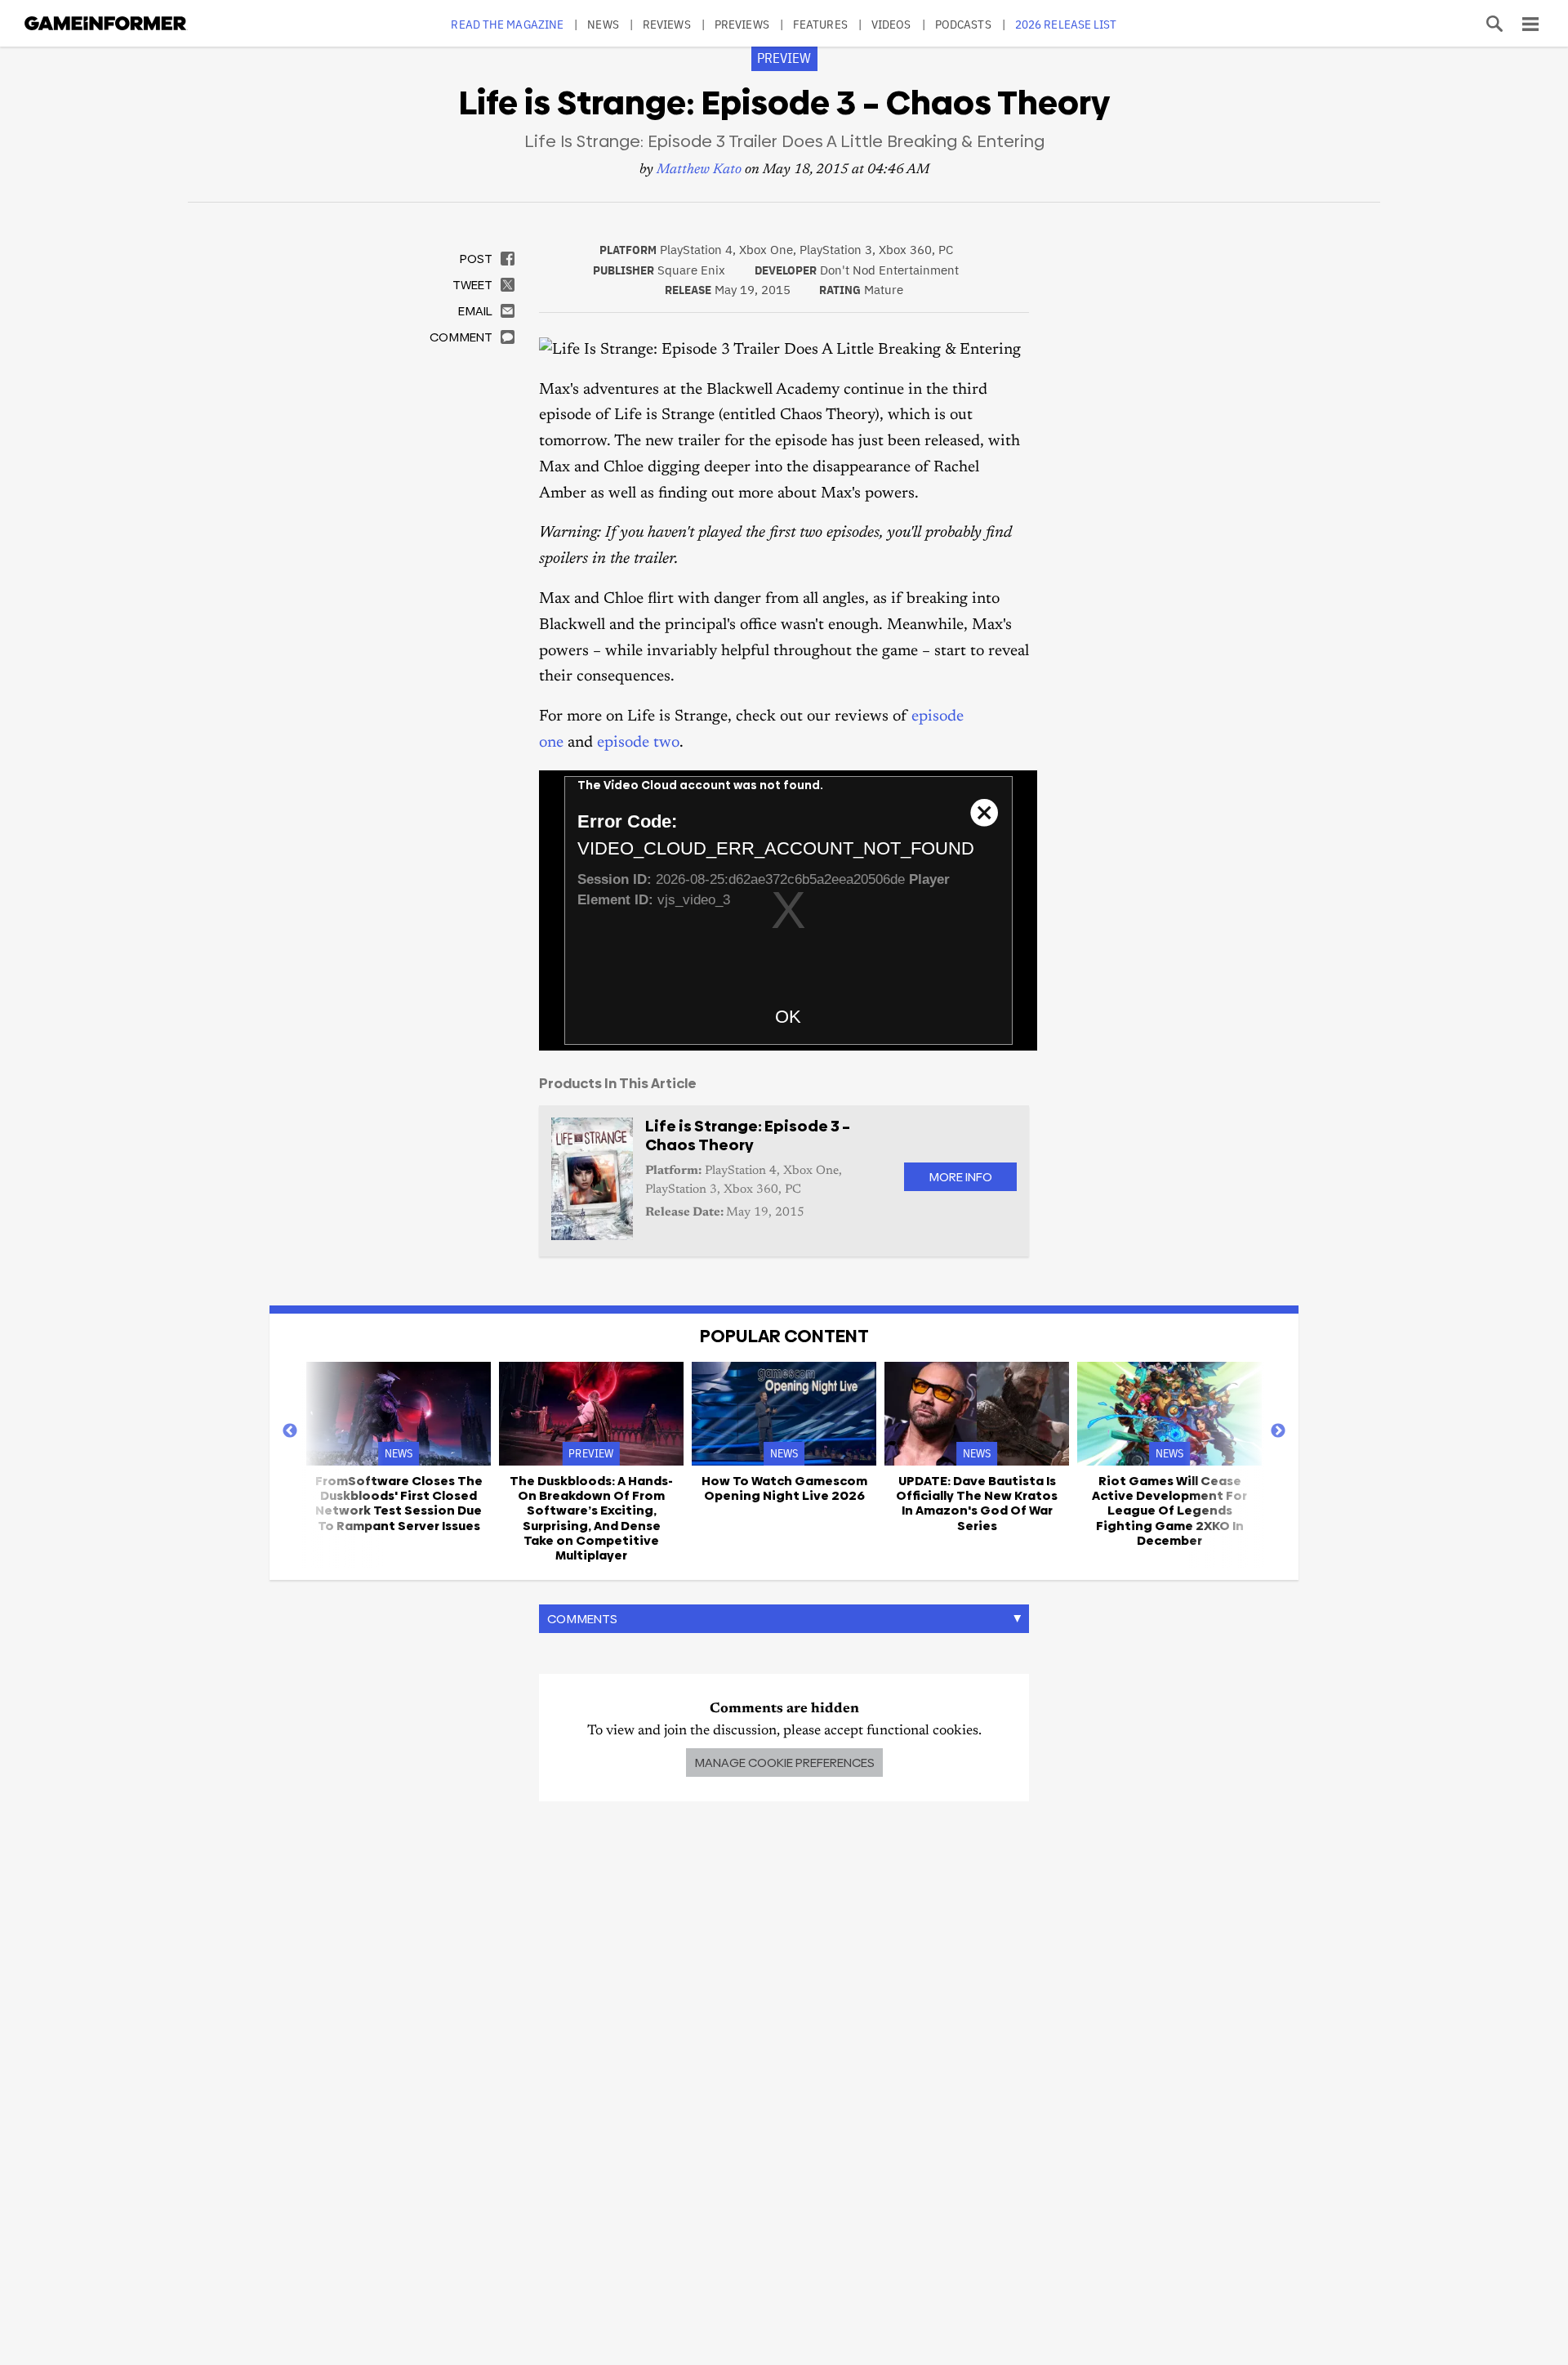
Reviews (667, 24)
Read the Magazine (507, 24)
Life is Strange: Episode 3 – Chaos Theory (748, 1135)
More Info (960, 1177)
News (603, 24)
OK (788, 1017)
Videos (891, 24)
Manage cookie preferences (784, 1763)
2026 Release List (1066, 24)
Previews (742, 24)
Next (1278, 1431)
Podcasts (963, 24)
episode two (638, 743)
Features (820, 24)
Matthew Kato (699, 170)
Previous (290, 1431)
